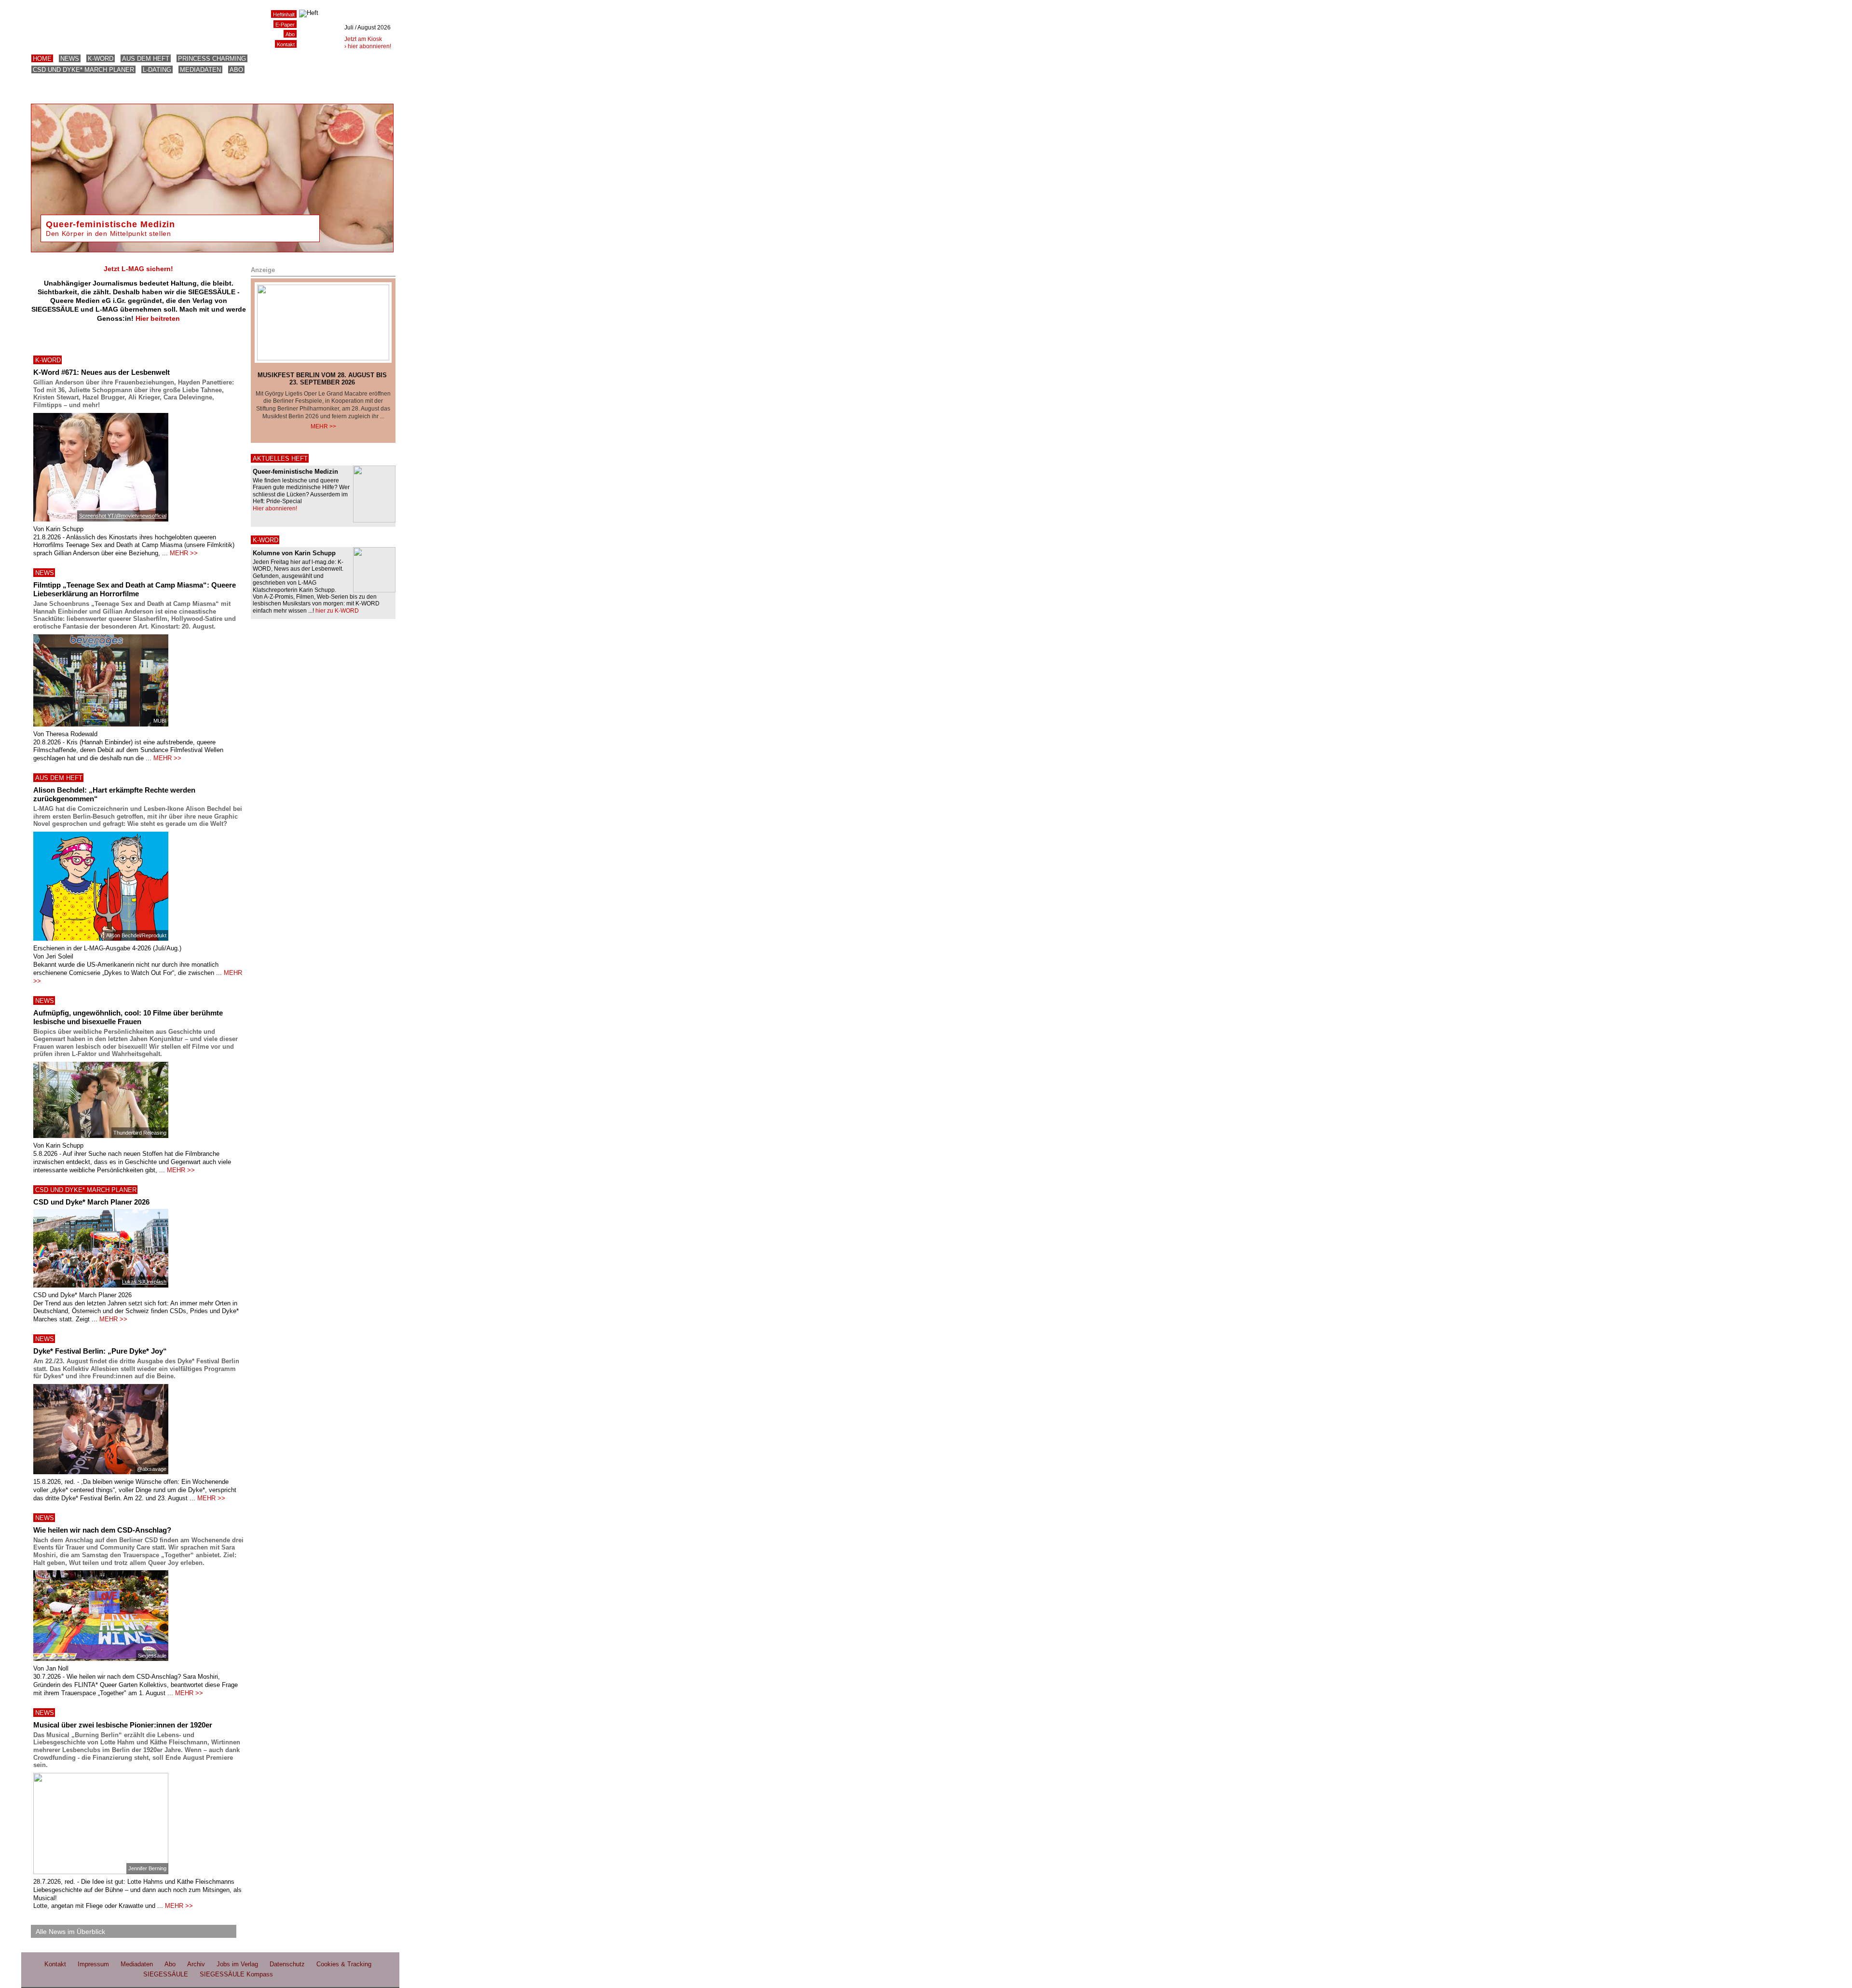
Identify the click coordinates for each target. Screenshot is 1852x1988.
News (70, 59)
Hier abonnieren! (275, 508)
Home (42, 59)
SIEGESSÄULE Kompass (236, 1974)
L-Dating (157, 70)
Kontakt (286, 44)
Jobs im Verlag (237, 1964)
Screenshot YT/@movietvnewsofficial (123, 516)
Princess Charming (212, 59)
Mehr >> (323, 426)
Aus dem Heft (146, 59)
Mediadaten (200, 70)
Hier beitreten (158, 318)
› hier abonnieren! (368, 46)
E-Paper (285, 25)
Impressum (93, 1964)
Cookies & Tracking (344, 1964)
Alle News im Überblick (70, 1932)
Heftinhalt (284, 14)
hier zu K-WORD (337, 611)
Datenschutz (287, 1964)
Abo (236, 70)
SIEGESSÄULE (166, 1974)
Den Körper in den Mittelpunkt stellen (109, 233)
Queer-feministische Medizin (110, 224)
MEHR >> (184, 553)
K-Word (101, 59)
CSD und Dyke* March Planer (83, 70)
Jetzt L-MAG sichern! (138, 269)
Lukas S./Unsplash (144, 1282)
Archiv (196, 1964)
